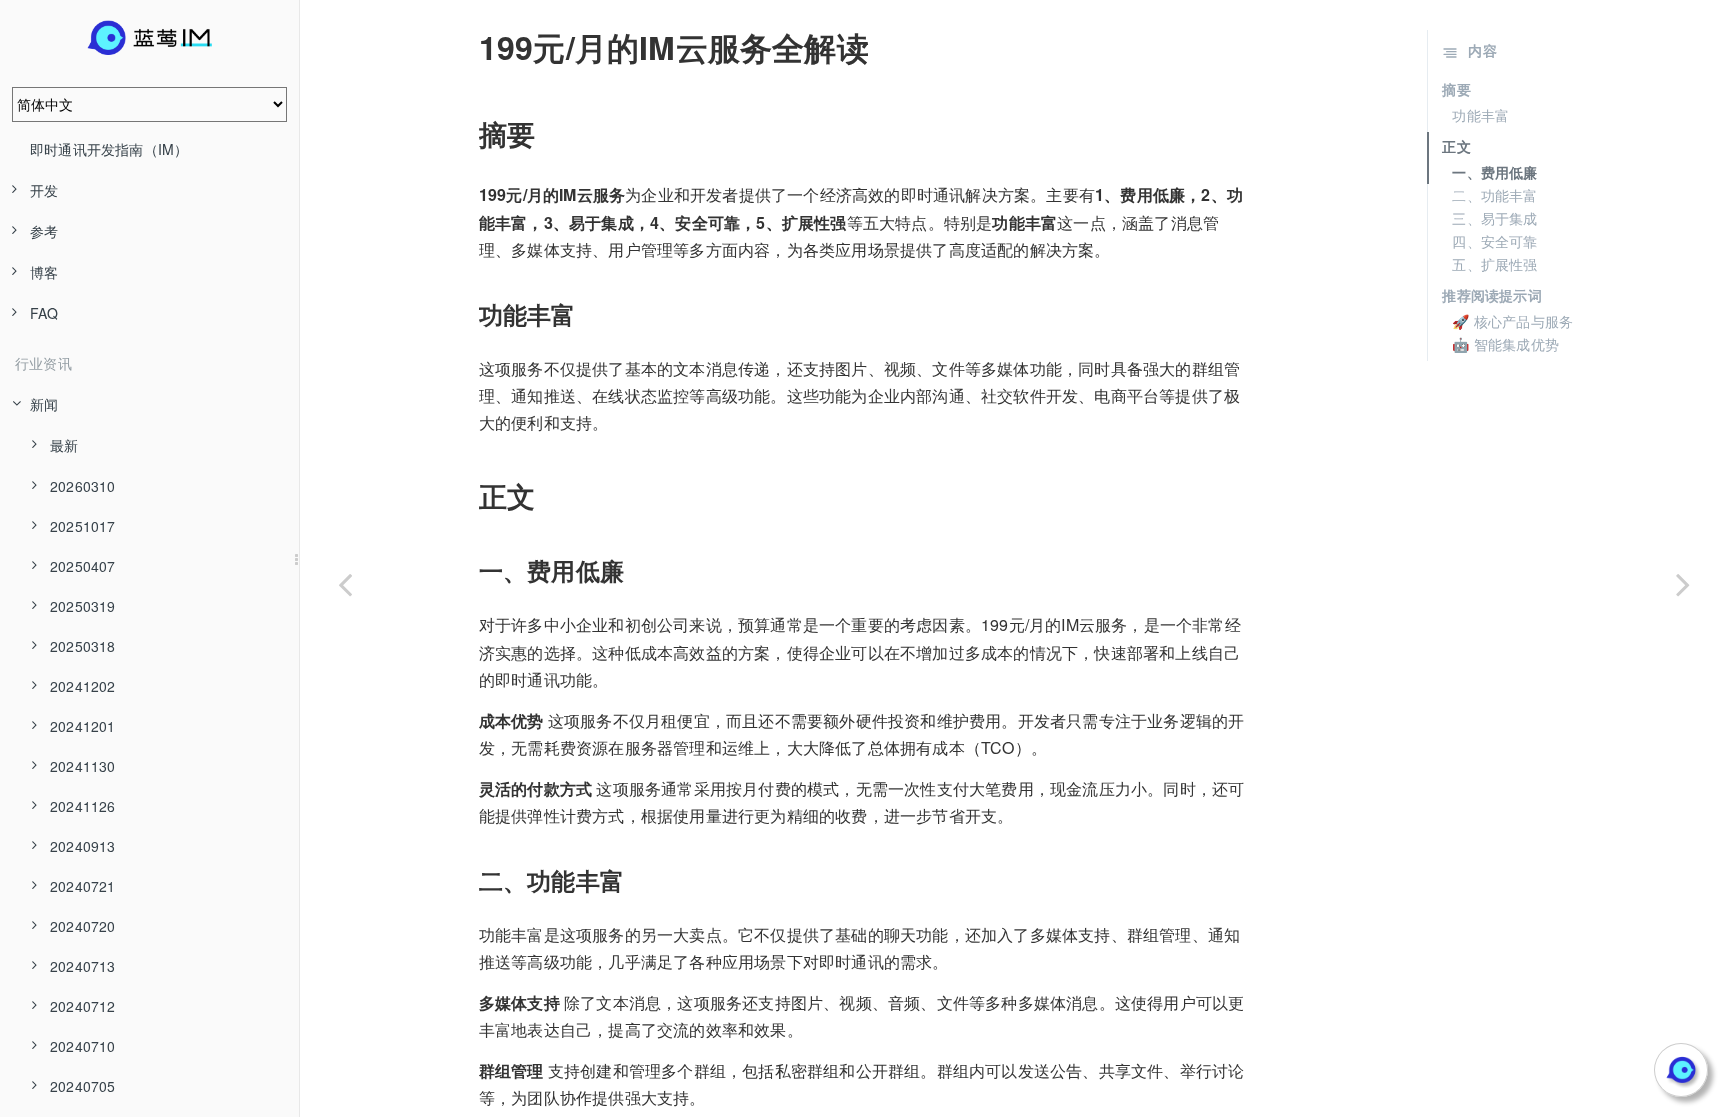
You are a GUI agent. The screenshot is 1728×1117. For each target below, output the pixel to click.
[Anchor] (465, 47)
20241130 (83, 766)
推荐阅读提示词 (1491, 295)
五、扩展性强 (1494, 264)
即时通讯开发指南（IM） (109, 149)
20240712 (83, 1006)
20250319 (83, 606)
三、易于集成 (1494, 218)
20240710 (83, 1046)
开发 (44, 190)
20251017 (83, 526)
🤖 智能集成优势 (1505, 344)
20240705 (83, 1086)
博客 (44, 272)
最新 (64, 445)
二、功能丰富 (1494, 195)
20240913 (83, 846)
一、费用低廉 (1494, 172)
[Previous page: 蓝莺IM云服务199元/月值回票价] (345, 583)
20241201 (83, 726)
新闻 (44, 404)
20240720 (83, 926)
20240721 (83, 886)
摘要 (1456, 89)
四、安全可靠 (1494, 241)
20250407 (83, 566)
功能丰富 (1480, 115)
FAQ (44, 313)
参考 (44, 231)
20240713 (83, 966)
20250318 (83, 646)
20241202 (83, 686)
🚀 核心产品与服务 (1512, 321)
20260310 (83, 486)
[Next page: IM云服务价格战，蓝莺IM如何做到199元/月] (1683, 583)
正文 (1456, 146)
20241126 (83, 806)
